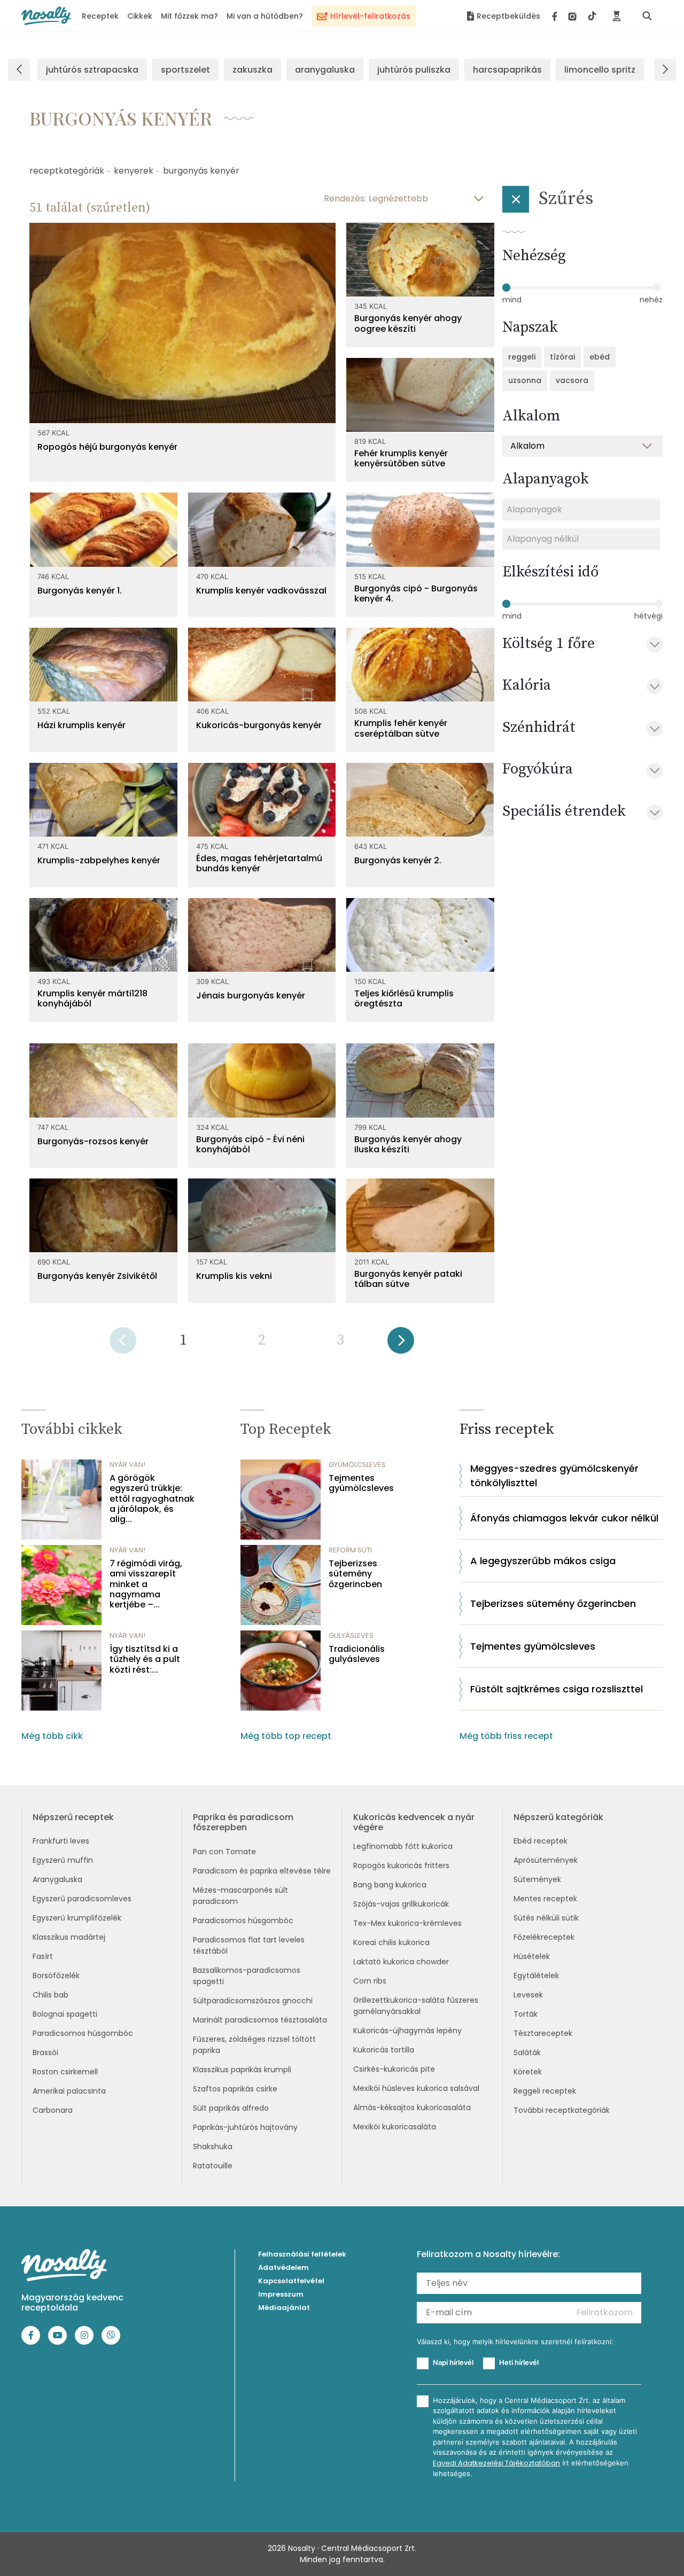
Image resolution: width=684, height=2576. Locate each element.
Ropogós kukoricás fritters (401, 1865)
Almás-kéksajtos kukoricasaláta (412, 2107)
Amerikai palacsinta (69, 2091)
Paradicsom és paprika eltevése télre (262, 1871)
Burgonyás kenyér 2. (398, 860)
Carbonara (53, 2110)
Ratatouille (213, 2166)
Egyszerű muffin (63, 1860)
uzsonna (525, 380)
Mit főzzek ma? (189, 16)
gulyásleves (351, 1636)
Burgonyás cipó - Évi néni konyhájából (250, 1144)
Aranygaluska (57, 1879)
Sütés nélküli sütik (546, 1918)
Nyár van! (127, 1465)
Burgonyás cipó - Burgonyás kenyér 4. (416, 594)
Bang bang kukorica (390, 1885)
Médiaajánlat (284, 2308)
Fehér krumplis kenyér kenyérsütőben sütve (401, 458)
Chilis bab (50, 1995)
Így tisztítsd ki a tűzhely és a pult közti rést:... (145, 1659)
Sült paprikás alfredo (231, 2108)
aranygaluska (325, 70)
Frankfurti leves (61, 1841)
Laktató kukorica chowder (401, 1962)
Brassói (45, 2052)
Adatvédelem (283, 2267)
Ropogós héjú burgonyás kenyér (107, 447)
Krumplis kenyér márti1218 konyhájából (92, 998)
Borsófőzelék (56, 1976)
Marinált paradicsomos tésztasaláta (260, 2020)
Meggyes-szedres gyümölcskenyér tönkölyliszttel (554, 1476)
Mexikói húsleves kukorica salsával (416, 2088)
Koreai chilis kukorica (391, 1942)
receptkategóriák (67, 171)
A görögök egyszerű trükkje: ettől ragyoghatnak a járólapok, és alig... (152, 1498)
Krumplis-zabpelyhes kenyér (99, 860)
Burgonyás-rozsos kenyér (93, 1141)
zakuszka (252, 70)
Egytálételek (536, 1976)
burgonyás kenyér (201, 171)
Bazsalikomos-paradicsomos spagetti (247, 1976)
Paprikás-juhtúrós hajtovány (245, 2127)
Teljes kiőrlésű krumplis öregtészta (404, 998)
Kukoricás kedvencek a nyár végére (414, 1822)
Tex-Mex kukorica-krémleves (407, 1923)
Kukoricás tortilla (384, 2050)
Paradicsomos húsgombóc (83, 2033)
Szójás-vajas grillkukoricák (401, 1904)
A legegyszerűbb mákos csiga (543, 1561)
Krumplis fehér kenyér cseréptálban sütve (401, 728)
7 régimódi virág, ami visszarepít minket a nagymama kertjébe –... (146, 1584)
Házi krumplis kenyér (81, 725)
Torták (526, 2014)
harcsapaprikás (507, 70)
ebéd (600, 357)
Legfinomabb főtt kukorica (403, 1846)
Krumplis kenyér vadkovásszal (261, 591)
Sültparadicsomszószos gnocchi (253, 2001)
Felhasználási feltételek (302, 2254)
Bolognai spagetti (65, 2014)
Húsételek (532, 1956)
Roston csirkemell (65, 2072)
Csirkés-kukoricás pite (394, 2069)
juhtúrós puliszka (414, 70)
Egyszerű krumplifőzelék (77, 1918)
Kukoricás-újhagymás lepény (407, 2031)
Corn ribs (370, 1981)
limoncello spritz (600, 70)
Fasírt (43, 1956)
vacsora (572, 380)
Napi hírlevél (453, 2362)
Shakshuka (213, 2146)
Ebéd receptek (541, 1841)
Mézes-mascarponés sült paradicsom (240, 1896)
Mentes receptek (545, 1899)
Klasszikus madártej (69, 1937)
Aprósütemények (546, 1860)
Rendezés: (345, 198)
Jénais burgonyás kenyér (251, 996)
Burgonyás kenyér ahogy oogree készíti (408, 323)
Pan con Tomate (224, 1852)
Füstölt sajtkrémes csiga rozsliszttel (557, 1689)
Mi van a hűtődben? (265, 16)
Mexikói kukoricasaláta (395, 2127)
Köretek (528, 2072)
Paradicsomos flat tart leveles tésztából (249, 1945)
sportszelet (185, 70)
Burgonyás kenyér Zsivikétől (97, 1276)
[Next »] (401, 1344)
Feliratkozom (605, 2312)
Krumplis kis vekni (234, 1276)
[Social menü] (574, 16)
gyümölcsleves (357, 1465)
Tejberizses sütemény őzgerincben (355, 1574)
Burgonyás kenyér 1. (80, 591)
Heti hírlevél (519, 2362)
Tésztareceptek (543, 2033)
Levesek (528, 1995)
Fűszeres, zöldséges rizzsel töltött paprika (254, 2045)
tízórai (562, 357)
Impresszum (281, 2294)
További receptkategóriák (562, 2110)
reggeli (522, 357)
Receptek (100, 16)
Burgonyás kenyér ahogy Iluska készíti (408, 1144)
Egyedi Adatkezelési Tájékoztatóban (496, 2463)
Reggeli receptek (545, 2091)
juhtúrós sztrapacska (92, 70)
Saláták (527, 2052)
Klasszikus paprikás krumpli (242, 2070)
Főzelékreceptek (544, 1937)
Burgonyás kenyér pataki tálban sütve (408, 1279)
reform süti (350, 1550)
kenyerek (134, 171)
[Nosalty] (46, 16)
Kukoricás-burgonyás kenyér (259, 725)
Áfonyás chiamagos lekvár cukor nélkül (564, 1518)
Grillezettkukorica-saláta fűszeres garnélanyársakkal (416, 2006)
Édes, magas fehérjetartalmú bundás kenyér (259, 863)
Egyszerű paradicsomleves (82, 1899)
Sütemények (537, 1879)
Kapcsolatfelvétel (291, 2281)
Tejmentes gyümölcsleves (361, 1483)
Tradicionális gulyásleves (357, 1654)
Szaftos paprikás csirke (235, 2089)
